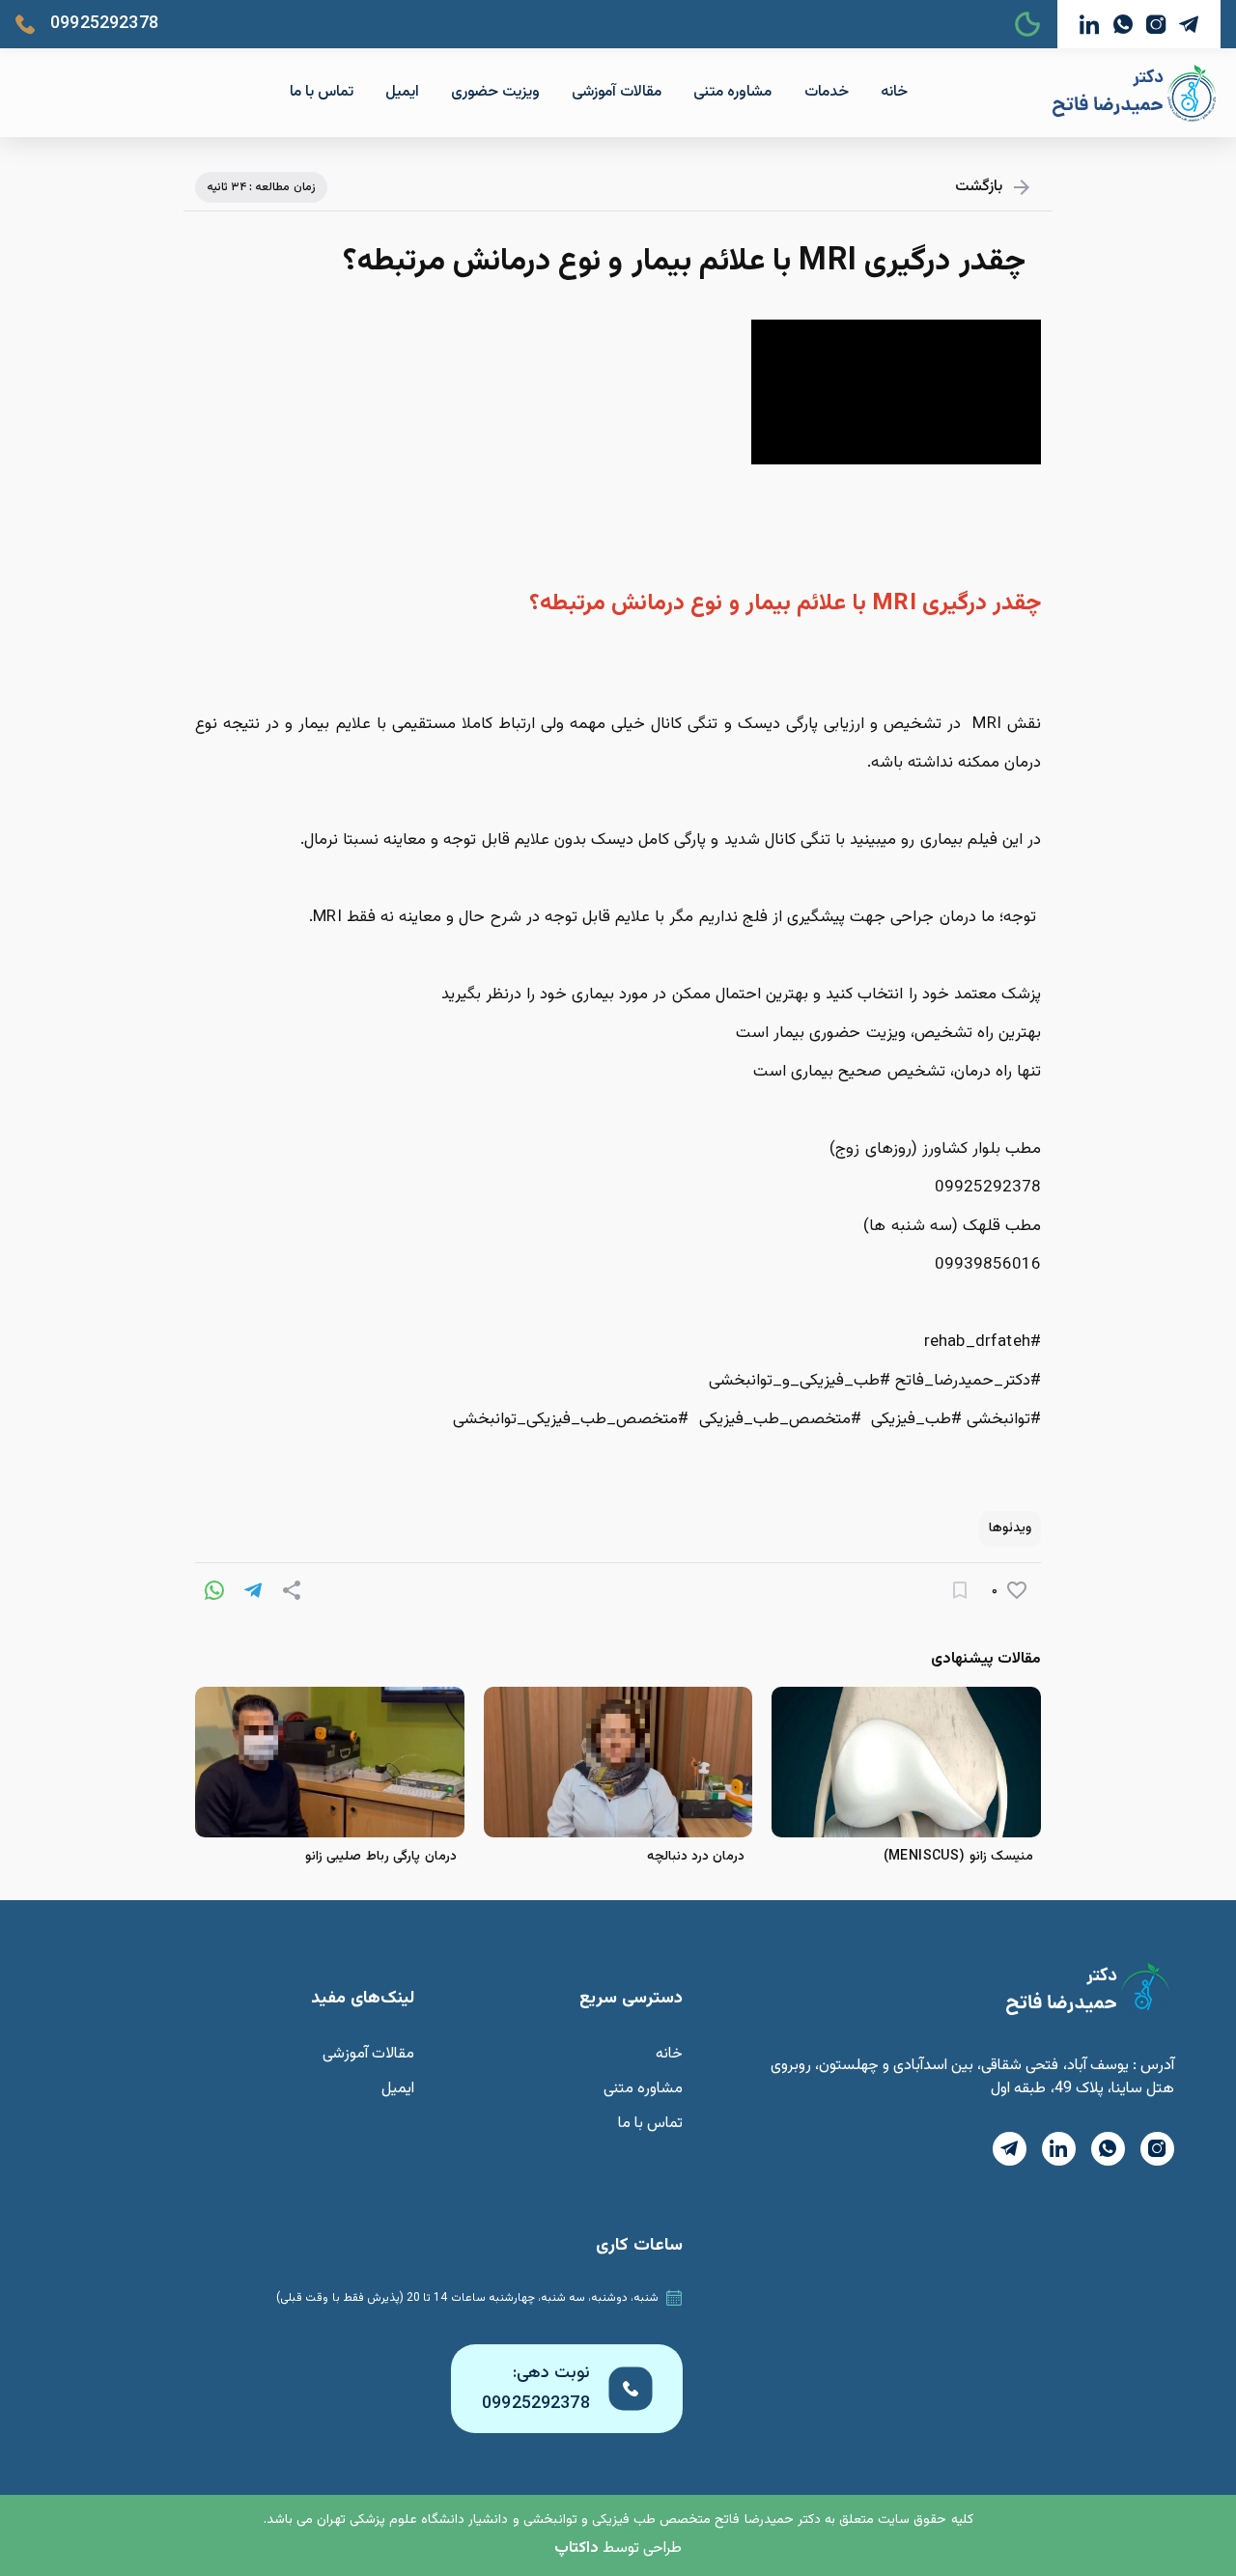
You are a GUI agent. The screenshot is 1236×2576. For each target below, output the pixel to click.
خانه (894, 92)
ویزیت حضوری (495, 92)
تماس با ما (322, 92)
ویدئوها (1010, 1528)
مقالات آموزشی (617, 92)
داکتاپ (576, 2548)
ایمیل (402, 92)
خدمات (827, 92)
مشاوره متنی (732, 92)
